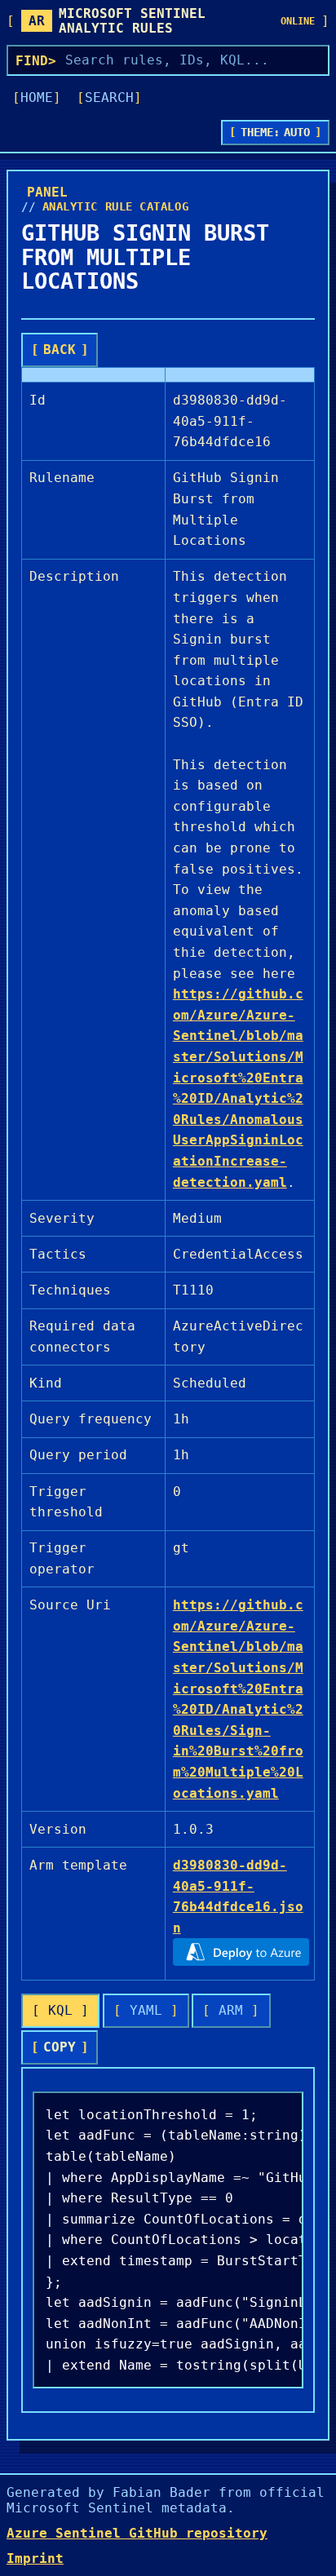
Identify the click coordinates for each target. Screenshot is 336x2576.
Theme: (276, 132)
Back (60, 350)
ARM (231, 2010)
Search (109, 97)
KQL (60, 2010)
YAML (146, 2010)
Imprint (35, 2558)
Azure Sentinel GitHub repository (137, 2533)
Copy (60, 2047)
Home (37, 97)
